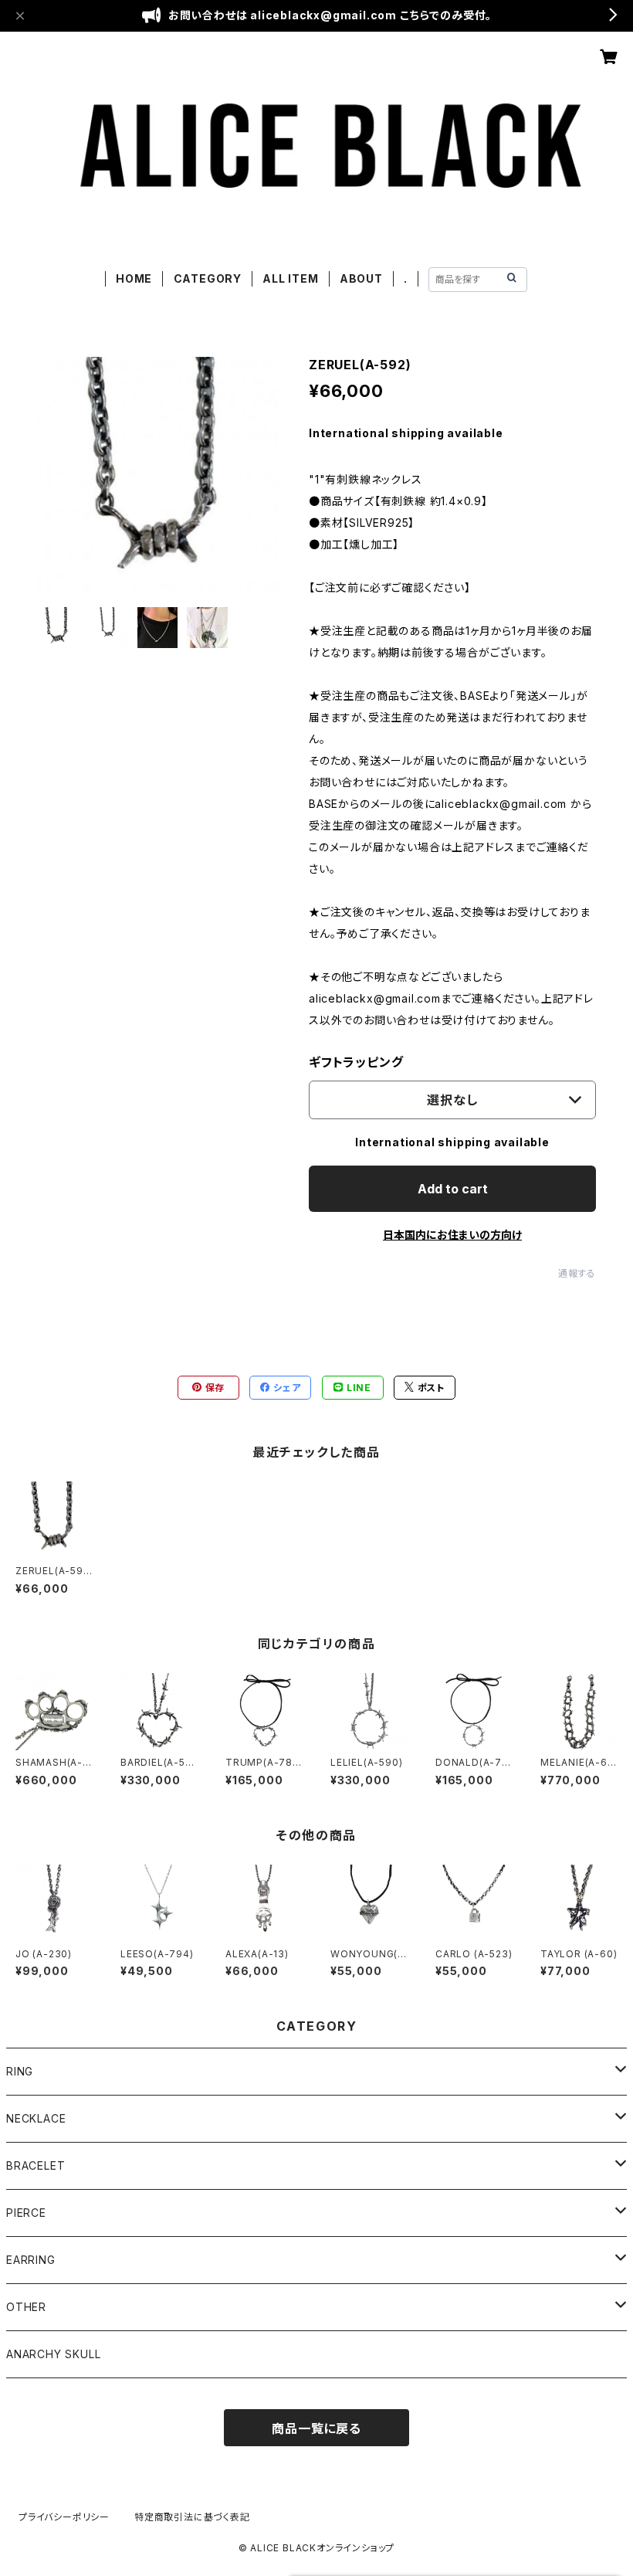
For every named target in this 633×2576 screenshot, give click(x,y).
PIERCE (26, 2213)
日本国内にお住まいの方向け (452, 1235)
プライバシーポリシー (64, 2517)
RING (20, 2071)
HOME (134, 278)
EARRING (31, 2260)
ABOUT (361, 278)
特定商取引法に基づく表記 (192, 2517)
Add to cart (453, 1189)
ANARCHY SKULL (53, 2354)
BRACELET (36, 2165)
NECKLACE (36, 2118)
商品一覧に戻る (316, 2428)
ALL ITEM (290, 278)
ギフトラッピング (356, 1062)
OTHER (26, 2307)
